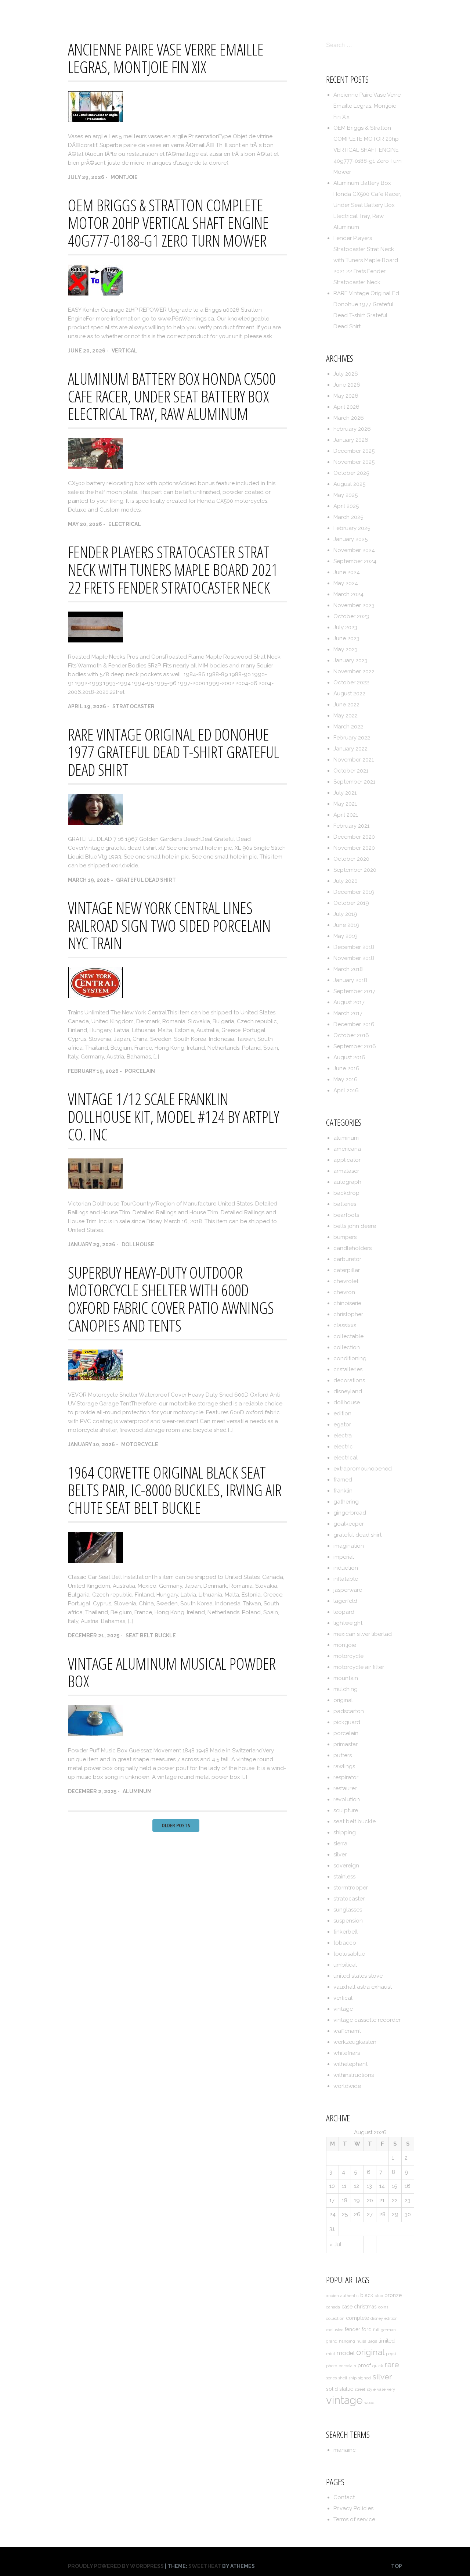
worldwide (347, 2086)
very (391, 2389)
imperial (344, 1557)
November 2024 (354, 550)
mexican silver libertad (363, 1634)
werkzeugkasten (355, 2042)
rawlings (344, 1766)
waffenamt (347, 2031)
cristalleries (348, 1369)
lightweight (348, 1623)
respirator (346, 1777)
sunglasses (348, 1910)
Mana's (79, 11)
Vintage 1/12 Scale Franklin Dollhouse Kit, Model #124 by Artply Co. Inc (173, 1117)
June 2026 (347, 385)
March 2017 (348, 1013)
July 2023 (345, 627)
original (343, 1700)
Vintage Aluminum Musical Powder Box (172, 1672)
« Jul (335, 2244)
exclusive (335, 2330)
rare (392, 2364)
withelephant (350, 2064)
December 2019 (354, 892)
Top (397, 2566)
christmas (365, 2307)
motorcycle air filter (359, 1667)
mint (331, 2354)
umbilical (345, 1965)
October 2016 (351, 1035)
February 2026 (352, 429)
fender (352, 2329)
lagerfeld (345, 1601)
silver (340, 1855)
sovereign (346, 1866)
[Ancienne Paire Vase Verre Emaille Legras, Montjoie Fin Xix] (95, 120)
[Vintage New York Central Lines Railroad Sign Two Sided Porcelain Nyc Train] (95, 996)
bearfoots (346, 1215)
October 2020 (351, 859)
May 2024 (346, 583)
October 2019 (351, 903)
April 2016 (346, 1090)
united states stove (358, 1976)
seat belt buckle (151, 1635)
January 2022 (350, 749)
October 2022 (351, 682)
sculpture (346, 1810)
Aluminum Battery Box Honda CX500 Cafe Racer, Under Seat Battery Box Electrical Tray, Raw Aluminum (172, 396)
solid (332, 2389)
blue (379, 2296)
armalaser (346, 1171)
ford (367, 2329)
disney (377, 2318)
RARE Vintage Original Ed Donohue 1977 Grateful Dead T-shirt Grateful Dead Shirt (173, 752)
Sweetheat (205, 2566)
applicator (347, 1160)
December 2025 (354, 451)
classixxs (345, 1325)
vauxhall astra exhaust (363, 1987)
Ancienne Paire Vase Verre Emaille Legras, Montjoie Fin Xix (166, 58)
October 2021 (351, 771)
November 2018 (354, 958)
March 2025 (348, 517)
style (371, 2389)
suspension (348, 1921)
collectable (348, 1336)
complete (357, 2318)
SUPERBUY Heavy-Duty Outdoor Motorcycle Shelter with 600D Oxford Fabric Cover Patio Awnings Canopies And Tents (171, 1299)
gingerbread (350, 1513)
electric (343, 1447)
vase (381, 2389)
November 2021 (354, 760)
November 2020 (354, 848)
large (372, 2341)
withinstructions (354, 2075)
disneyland (348, 1391)
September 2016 (355, 1046)
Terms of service (371, 12)
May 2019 (346, 936)
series (331, 2378)
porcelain (140, 1071)
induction (346, 1568)
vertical (124, 351)
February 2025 (352, 528)
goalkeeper (349, 1524)
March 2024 (348, 594)
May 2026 (346, 396)
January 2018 (350, 980)
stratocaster (133, 706)
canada (333, 2307)
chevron (344, 1292)
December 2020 (354, 837)
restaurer (345, 1788)
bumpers (345, 1237)
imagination (349, 1546)
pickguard (347, 1722)
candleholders (352, 1248)
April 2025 (346, 506)
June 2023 (346, 638)
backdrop (346, 1193)
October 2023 (351, 616)
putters (343, 1755)
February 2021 (351, 826)
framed (343, 1480)
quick (378, 2366)
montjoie (124, 177)
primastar (346, 1744)
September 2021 (354, 782)
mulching (346, 1689)
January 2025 (350, 539)
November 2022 (354, 671)
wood (369, 2403)
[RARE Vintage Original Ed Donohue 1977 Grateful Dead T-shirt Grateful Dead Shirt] (95, 823)
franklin (343, 1491)
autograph (347, 1182)
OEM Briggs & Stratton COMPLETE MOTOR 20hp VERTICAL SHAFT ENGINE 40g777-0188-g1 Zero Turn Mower (168, 223)
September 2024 (355, 561)
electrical (125, 524)
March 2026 (349, 418)
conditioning (350, 1358)
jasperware (348, 1590)
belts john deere (355, 1226)
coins (383, 2307)
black (367, 2295)
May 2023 (346, 649)
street (360, 2389)
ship (352, 2378)
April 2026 (346, 407)
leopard (344, 1612)
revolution (347, 1799)
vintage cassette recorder (367, 2020)
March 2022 (348, 727)
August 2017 (349, 1002)
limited (387, 2341)
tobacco (345, 1943)
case (347, 2307)
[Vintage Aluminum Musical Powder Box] (95, 1734)
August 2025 (349, 484)
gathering (346, 1502)
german (388, 2330)
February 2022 (352, 738)
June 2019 (346, 925)
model (346, 2353)
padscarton (349, 1711)
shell (343, 2378)
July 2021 (345, 793)
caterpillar (347, 1270)
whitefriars (347, 2053)
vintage (343, 2009)
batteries (345, 1204)
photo (332, 2366)
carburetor (347, 1259)
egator (342, 1425)
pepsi (391, 2354)
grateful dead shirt (146, 880)
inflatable (346, 1579)
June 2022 (346, 705)
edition (342, 1414)
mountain (346, 1678)
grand (332, 2341)
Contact (262, 12)
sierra (340, 1844)
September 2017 (354, 991)
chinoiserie (347, 1303)
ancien (332, 2296)
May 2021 (345, 804)
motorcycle (140, 1444)
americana (347, 1149)
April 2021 (346, 815)
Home (227, 12)
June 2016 (346, 1068)
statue (346, 2389)
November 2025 (354, 462)
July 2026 (346, 374)
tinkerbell (346, 1932)
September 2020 (355, 870)
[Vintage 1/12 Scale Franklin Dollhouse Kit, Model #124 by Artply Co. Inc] (95, 1187)
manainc (345, 2450)
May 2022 (346, 716)
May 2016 (346, 1079)
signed (364, 2378)
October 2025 (351, 473)
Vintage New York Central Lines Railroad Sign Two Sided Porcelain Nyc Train (169, 925)
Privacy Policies (311, 12)
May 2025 (346, 495)
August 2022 (349, 694)
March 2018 (348, 969)
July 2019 (345, 914)
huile (361, 2341)
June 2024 (347, 572)
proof (364, 2365)
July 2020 (346, 881)
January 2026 (351, 440)
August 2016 (349, 1057)
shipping (345, 1832)
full (376, 2330)
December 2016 (354, 1024)
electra (343, 1436)
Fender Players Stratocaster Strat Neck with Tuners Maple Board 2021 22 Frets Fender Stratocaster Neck (173, 570)
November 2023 (354, 605)
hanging (347, 2341)
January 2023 (350, 660)
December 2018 (354, 947)
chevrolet (346, 1281)
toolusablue (349, 1954)
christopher (348, 1314)
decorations (349, 1380)
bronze (393, 2295)
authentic (350, 2296)
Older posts (176, 1825)
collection (347, 1347)
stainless (344, 1877)
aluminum (137, 1791)
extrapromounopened (363, 1469)
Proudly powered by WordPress (116, 2566)
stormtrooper (351, 1888)
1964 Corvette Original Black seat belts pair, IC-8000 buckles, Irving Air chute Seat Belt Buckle (175, 1490)
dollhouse (138, 1244)
